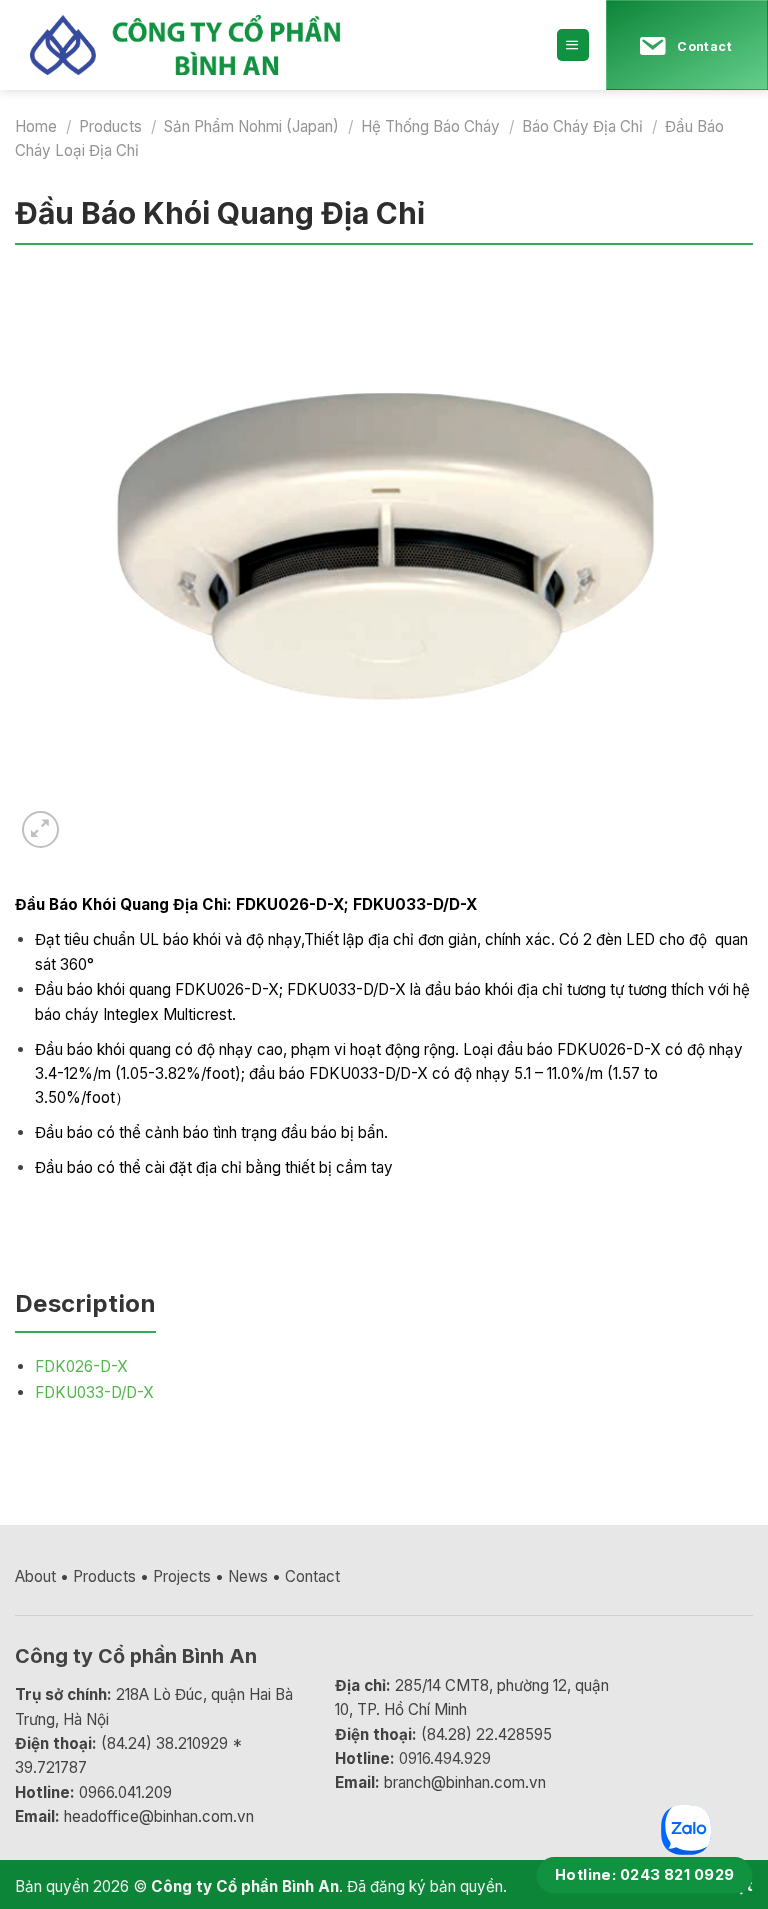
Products (110, 126)
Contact (312, 1576)
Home (36, 126)
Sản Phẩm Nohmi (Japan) (251, 126)
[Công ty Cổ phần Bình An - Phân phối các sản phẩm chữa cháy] (205, 44)
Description (85, 1303)
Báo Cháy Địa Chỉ (582, 126)
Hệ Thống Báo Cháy (430, 126)
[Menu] (573, 44)
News (248, 1576)
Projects (182, 1576)
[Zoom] (40, 829)
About (35, 1576)
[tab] (85, 1312)
